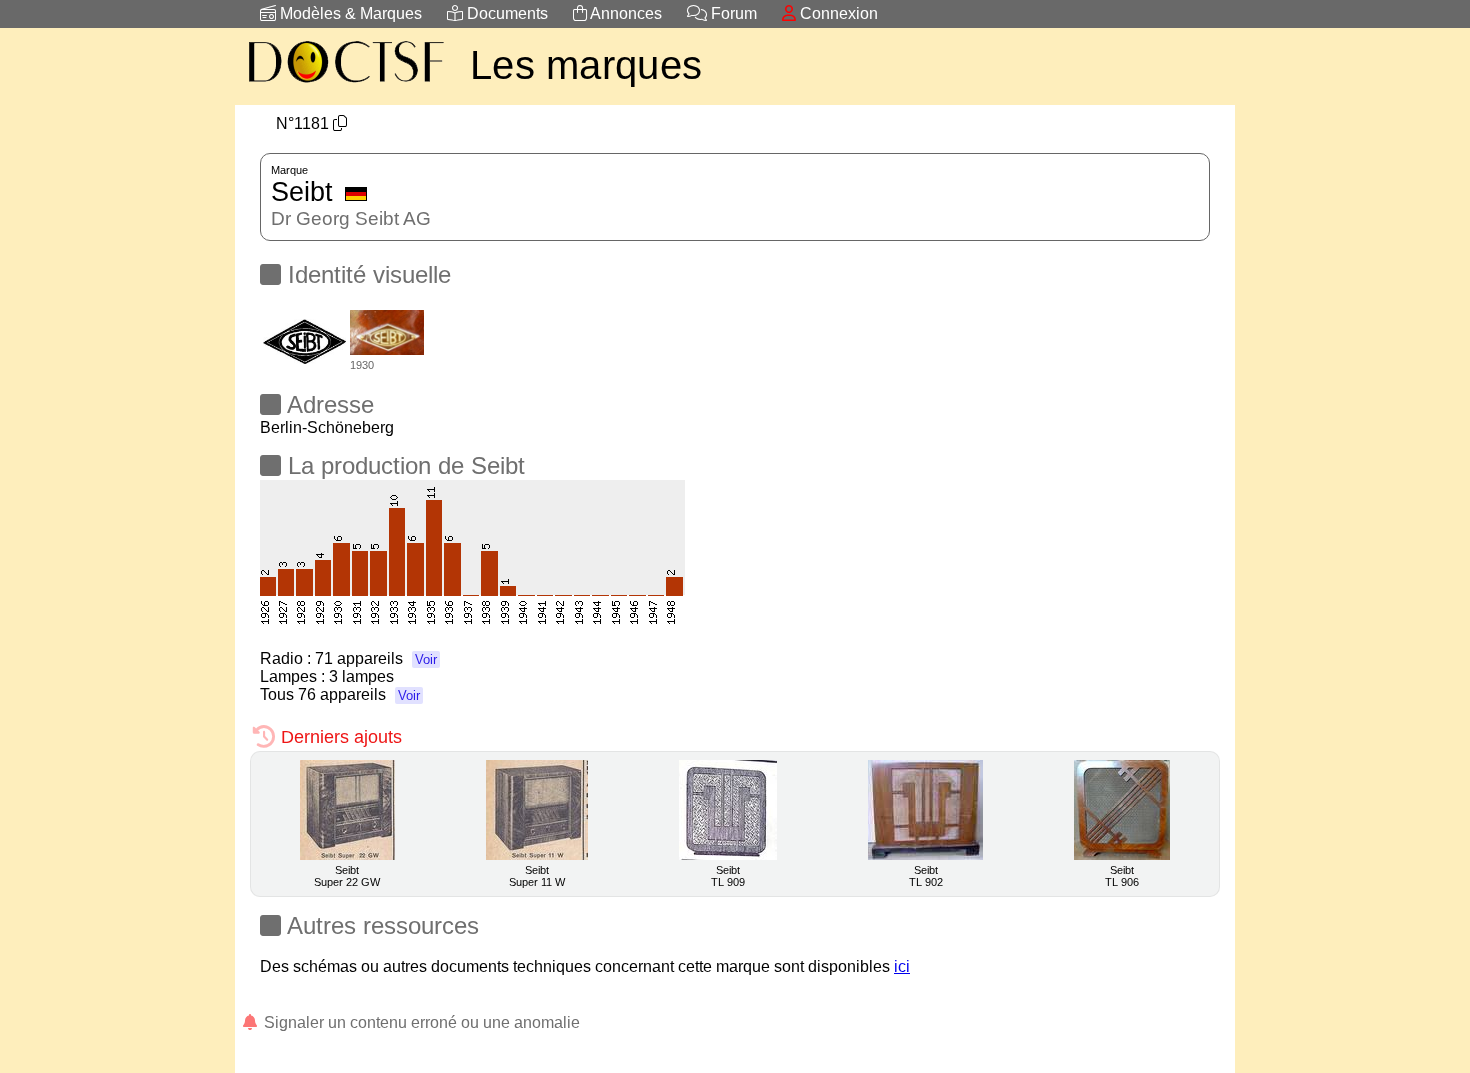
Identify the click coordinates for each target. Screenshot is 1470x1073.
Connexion (837, 13)
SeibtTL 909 (728, 876)
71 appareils (376, 658)
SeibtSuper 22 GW (347, 876)
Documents (505, 13)
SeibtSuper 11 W (537, 876)
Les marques (586, 65)
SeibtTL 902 (926, 876)
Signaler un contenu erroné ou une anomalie (420, 1022)
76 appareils (359, 694)
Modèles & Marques (349, 13)
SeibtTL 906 (1122, 876)
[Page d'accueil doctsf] (345, 85)
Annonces (624, 13)
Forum (732, 13)
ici (902, 966)
